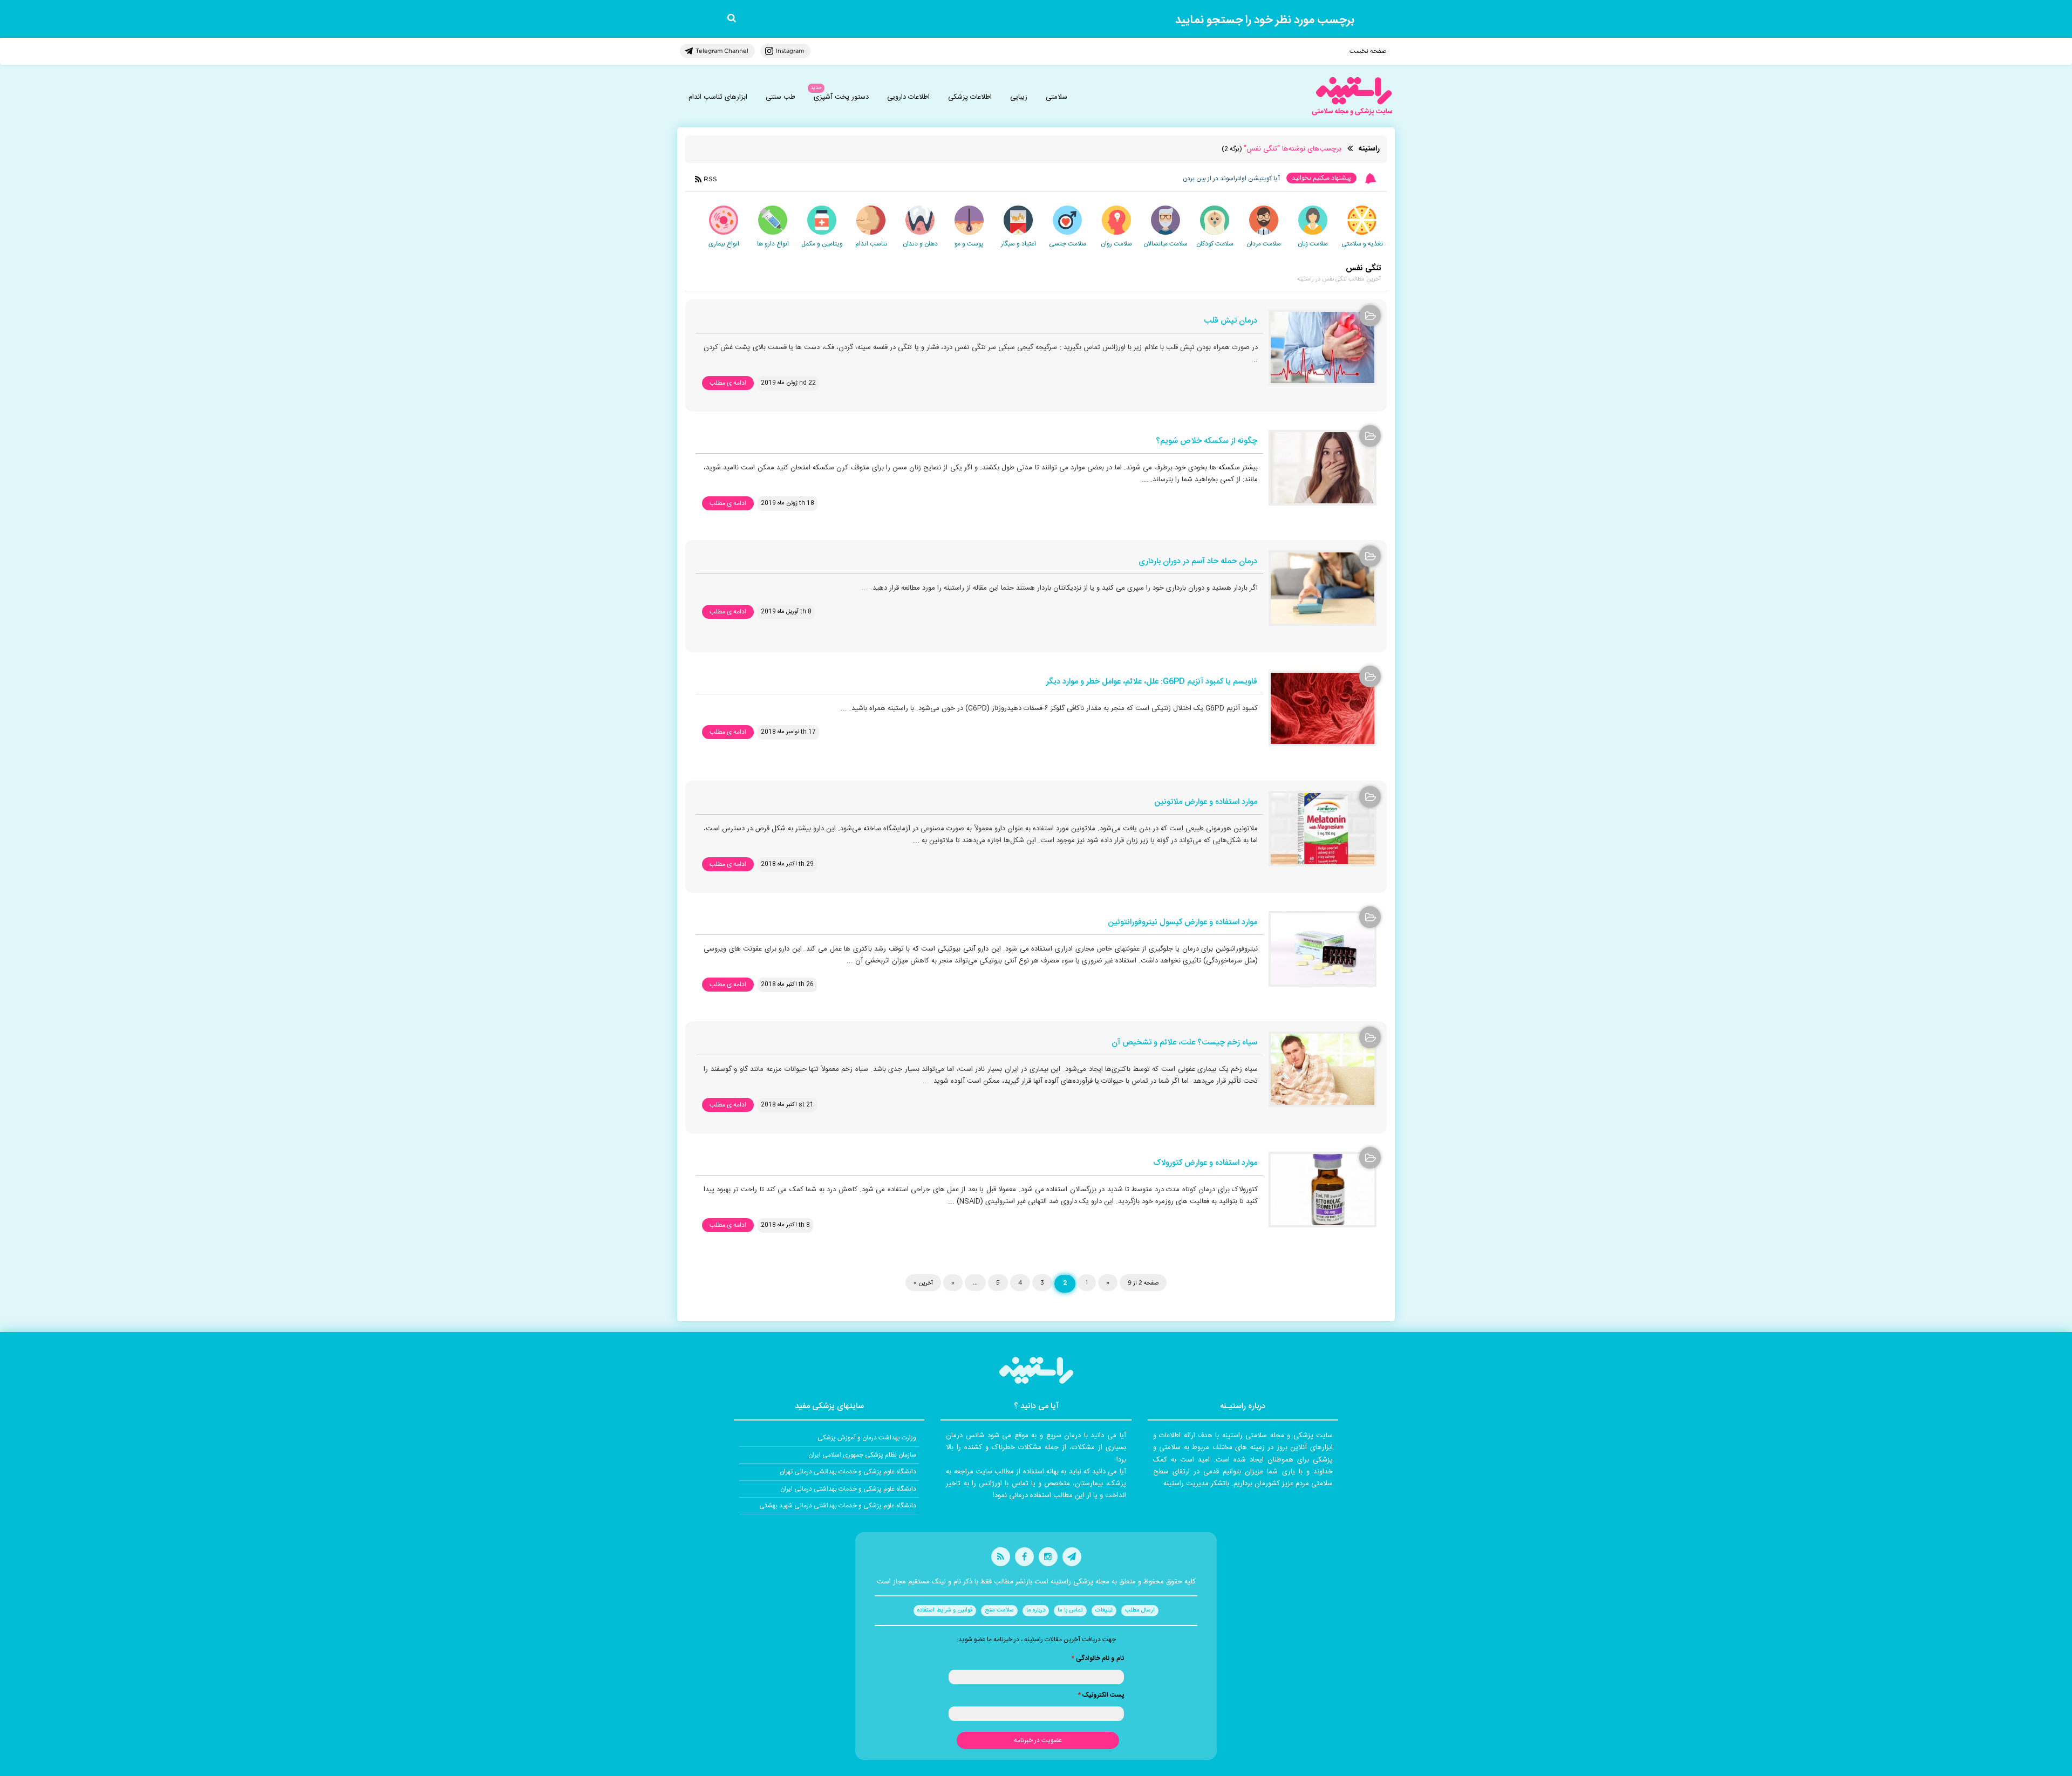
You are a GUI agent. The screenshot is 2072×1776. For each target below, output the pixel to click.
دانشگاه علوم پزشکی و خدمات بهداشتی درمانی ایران (848, 1489)
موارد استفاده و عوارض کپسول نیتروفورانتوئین (1182, 923)
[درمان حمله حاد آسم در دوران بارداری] (1323, 588)
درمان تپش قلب (1231, 321)
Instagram (790, 51)
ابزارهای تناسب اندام (718, 97)
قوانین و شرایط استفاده (945, 1610)
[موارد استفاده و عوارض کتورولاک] (1323, 1190)
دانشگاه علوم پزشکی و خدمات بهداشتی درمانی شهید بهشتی (838, 1506)
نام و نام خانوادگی (1098, 1658)
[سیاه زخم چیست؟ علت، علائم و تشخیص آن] (1323, 1069)
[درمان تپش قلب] (1323, 347)
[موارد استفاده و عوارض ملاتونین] (1323, 829)
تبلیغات (1104, 1610)
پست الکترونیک (1101, 1695)
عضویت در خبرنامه (1038, 1740)
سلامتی (1057, 97)
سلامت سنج (999, 1610)
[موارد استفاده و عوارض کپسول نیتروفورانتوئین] (1323, 949)
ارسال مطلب (1140, 1610)
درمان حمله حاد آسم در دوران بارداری (1198, 562)
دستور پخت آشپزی (841, 97)
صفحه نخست (1368, 51)
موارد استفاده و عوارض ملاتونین (1206, 802)
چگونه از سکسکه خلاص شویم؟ (1207, 442)
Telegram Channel (722, 51)
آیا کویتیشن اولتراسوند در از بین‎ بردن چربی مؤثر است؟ (1208, 179)
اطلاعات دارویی (908, 97)
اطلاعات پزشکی (970, 97)
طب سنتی (781, 97)
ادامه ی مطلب (728, 383)
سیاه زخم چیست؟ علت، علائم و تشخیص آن (1184, 1043)
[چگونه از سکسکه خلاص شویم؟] (1323, 468)
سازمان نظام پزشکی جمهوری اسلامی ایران (862, 1455)
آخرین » (923, 1282)
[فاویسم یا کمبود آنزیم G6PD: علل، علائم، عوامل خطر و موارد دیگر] (1323, 708)
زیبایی (1019, 97)
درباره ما (1036, 1610)
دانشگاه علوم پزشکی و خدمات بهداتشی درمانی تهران (848, 1472)
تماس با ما (1070, 1610)
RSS (710, 179)
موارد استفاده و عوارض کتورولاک (1205, 1163)
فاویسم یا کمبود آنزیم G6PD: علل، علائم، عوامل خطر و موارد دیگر (1152, 682)
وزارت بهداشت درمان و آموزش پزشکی (867, 1438)
